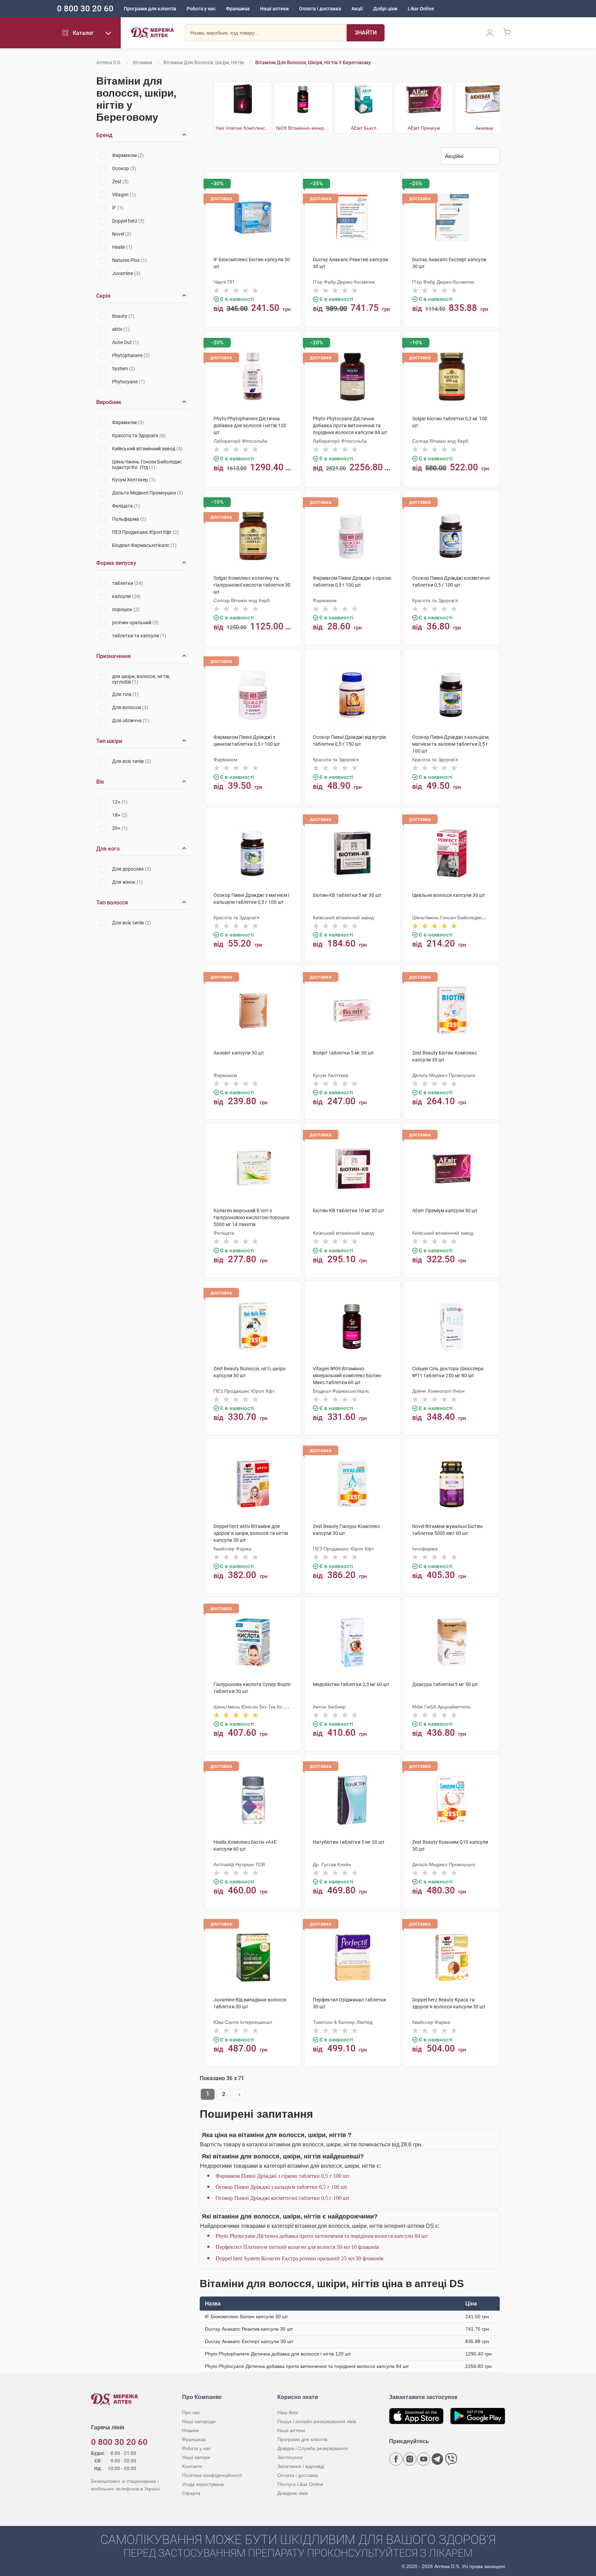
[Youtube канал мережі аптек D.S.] (424, 2459)
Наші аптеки (274, 9)
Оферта (191, 2493)
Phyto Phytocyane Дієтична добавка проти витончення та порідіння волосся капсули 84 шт (322, 2236)
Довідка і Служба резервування (313, 2448)
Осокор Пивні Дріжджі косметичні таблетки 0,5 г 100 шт (282, 2198)
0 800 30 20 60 (85, 9)
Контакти (192, 2466)
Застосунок (290, 2457)
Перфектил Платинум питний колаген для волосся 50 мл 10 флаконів (297, 2247)
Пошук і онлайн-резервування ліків (317, 2421)
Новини (191, 2430)
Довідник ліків (292, 2493)
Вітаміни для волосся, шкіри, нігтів (204, 62)
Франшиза (238, 9)
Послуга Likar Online (300, 2484)
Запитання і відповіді (301, 2466)
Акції (357, 9)
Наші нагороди (199, 2421)
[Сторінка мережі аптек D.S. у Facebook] (396, 2459)
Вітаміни (142, 62)
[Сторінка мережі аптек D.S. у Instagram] (410, 2459)
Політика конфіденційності (212, 2475)
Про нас (191, 2412)
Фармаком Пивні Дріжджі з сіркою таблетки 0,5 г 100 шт (282, 2176)
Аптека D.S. (109, 62)
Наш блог (288, 2412)
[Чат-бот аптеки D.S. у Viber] (451, 2459)
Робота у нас (201, 9)
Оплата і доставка (320, 9)
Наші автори (196, 2457)
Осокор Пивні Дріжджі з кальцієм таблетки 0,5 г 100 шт (281, 2187)
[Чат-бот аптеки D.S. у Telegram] (437, 2459)
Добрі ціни (385, 9)
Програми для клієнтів (150, 9)
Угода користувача (203, 2484)
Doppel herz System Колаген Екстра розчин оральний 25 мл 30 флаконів (300, 2258)
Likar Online (421, 9)
